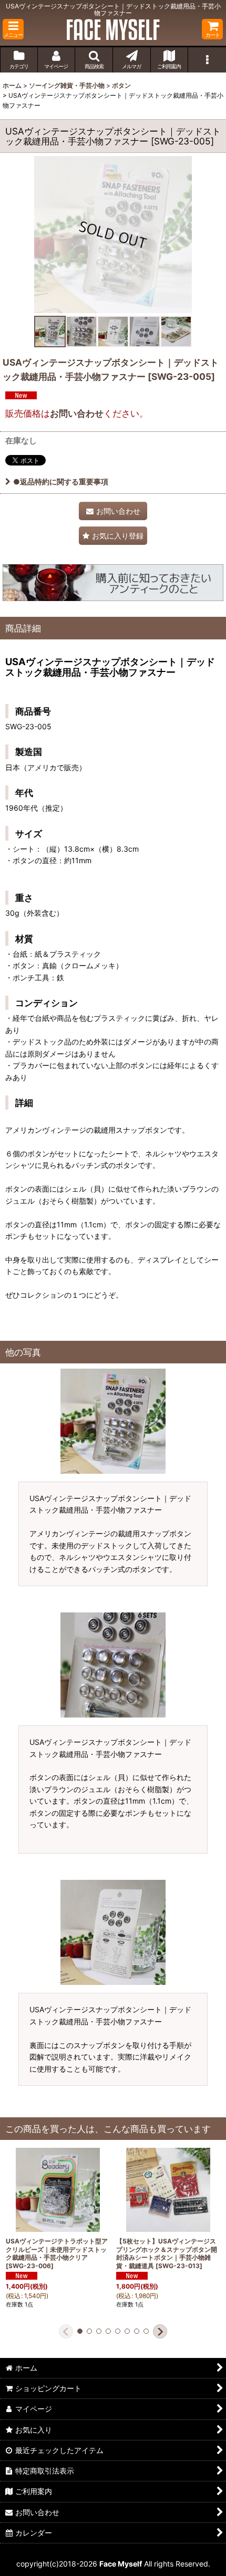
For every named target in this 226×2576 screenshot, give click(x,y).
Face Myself (121, 2564)
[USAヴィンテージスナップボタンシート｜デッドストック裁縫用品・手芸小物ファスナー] (113, 234)
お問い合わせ (77, 413)
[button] (13, 29)
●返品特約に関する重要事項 (61, 482)
